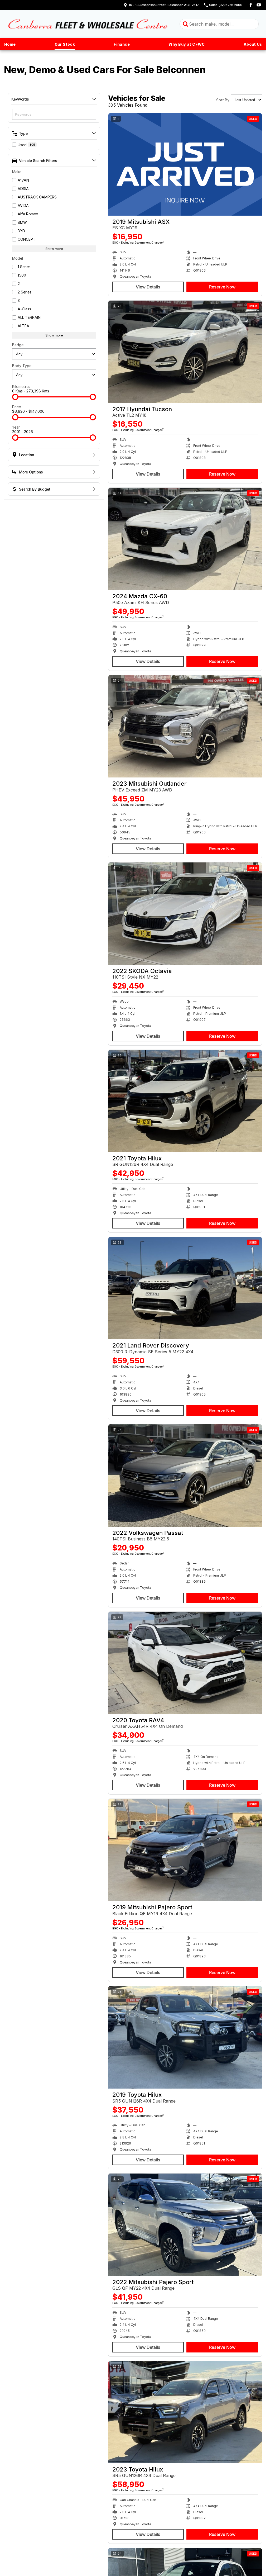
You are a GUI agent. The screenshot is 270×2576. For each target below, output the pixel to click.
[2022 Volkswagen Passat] (185, 1476)
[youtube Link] (259, 5)
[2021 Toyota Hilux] (185, 1101)
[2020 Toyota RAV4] (185, 1663)
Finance (122, 44)
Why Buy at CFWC (187, 44)
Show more (54, 249)
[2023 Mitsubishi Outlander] (185, 726)
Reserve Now (222, 287)
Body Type (22, 366)
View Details (148, 287)
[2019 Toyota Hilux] (185, 2037)
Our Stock (65, 44)
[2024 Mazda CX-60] (185, 539)
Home (10, 44)
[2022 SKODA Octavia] (185, 914)
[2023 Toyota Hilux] (185, 2412)
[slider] (15, 397)
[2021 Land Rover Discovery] (185, 1288)
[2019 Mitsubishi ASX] (185, 164)
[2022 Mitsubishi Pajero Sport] (185, 2225)
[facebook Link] (251, 5)
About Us (253, 44)
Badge (18, 345)
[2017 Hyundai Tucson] (185, 352)
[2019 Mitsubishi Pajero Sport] (185, 1850)
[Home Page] (88, 24)
